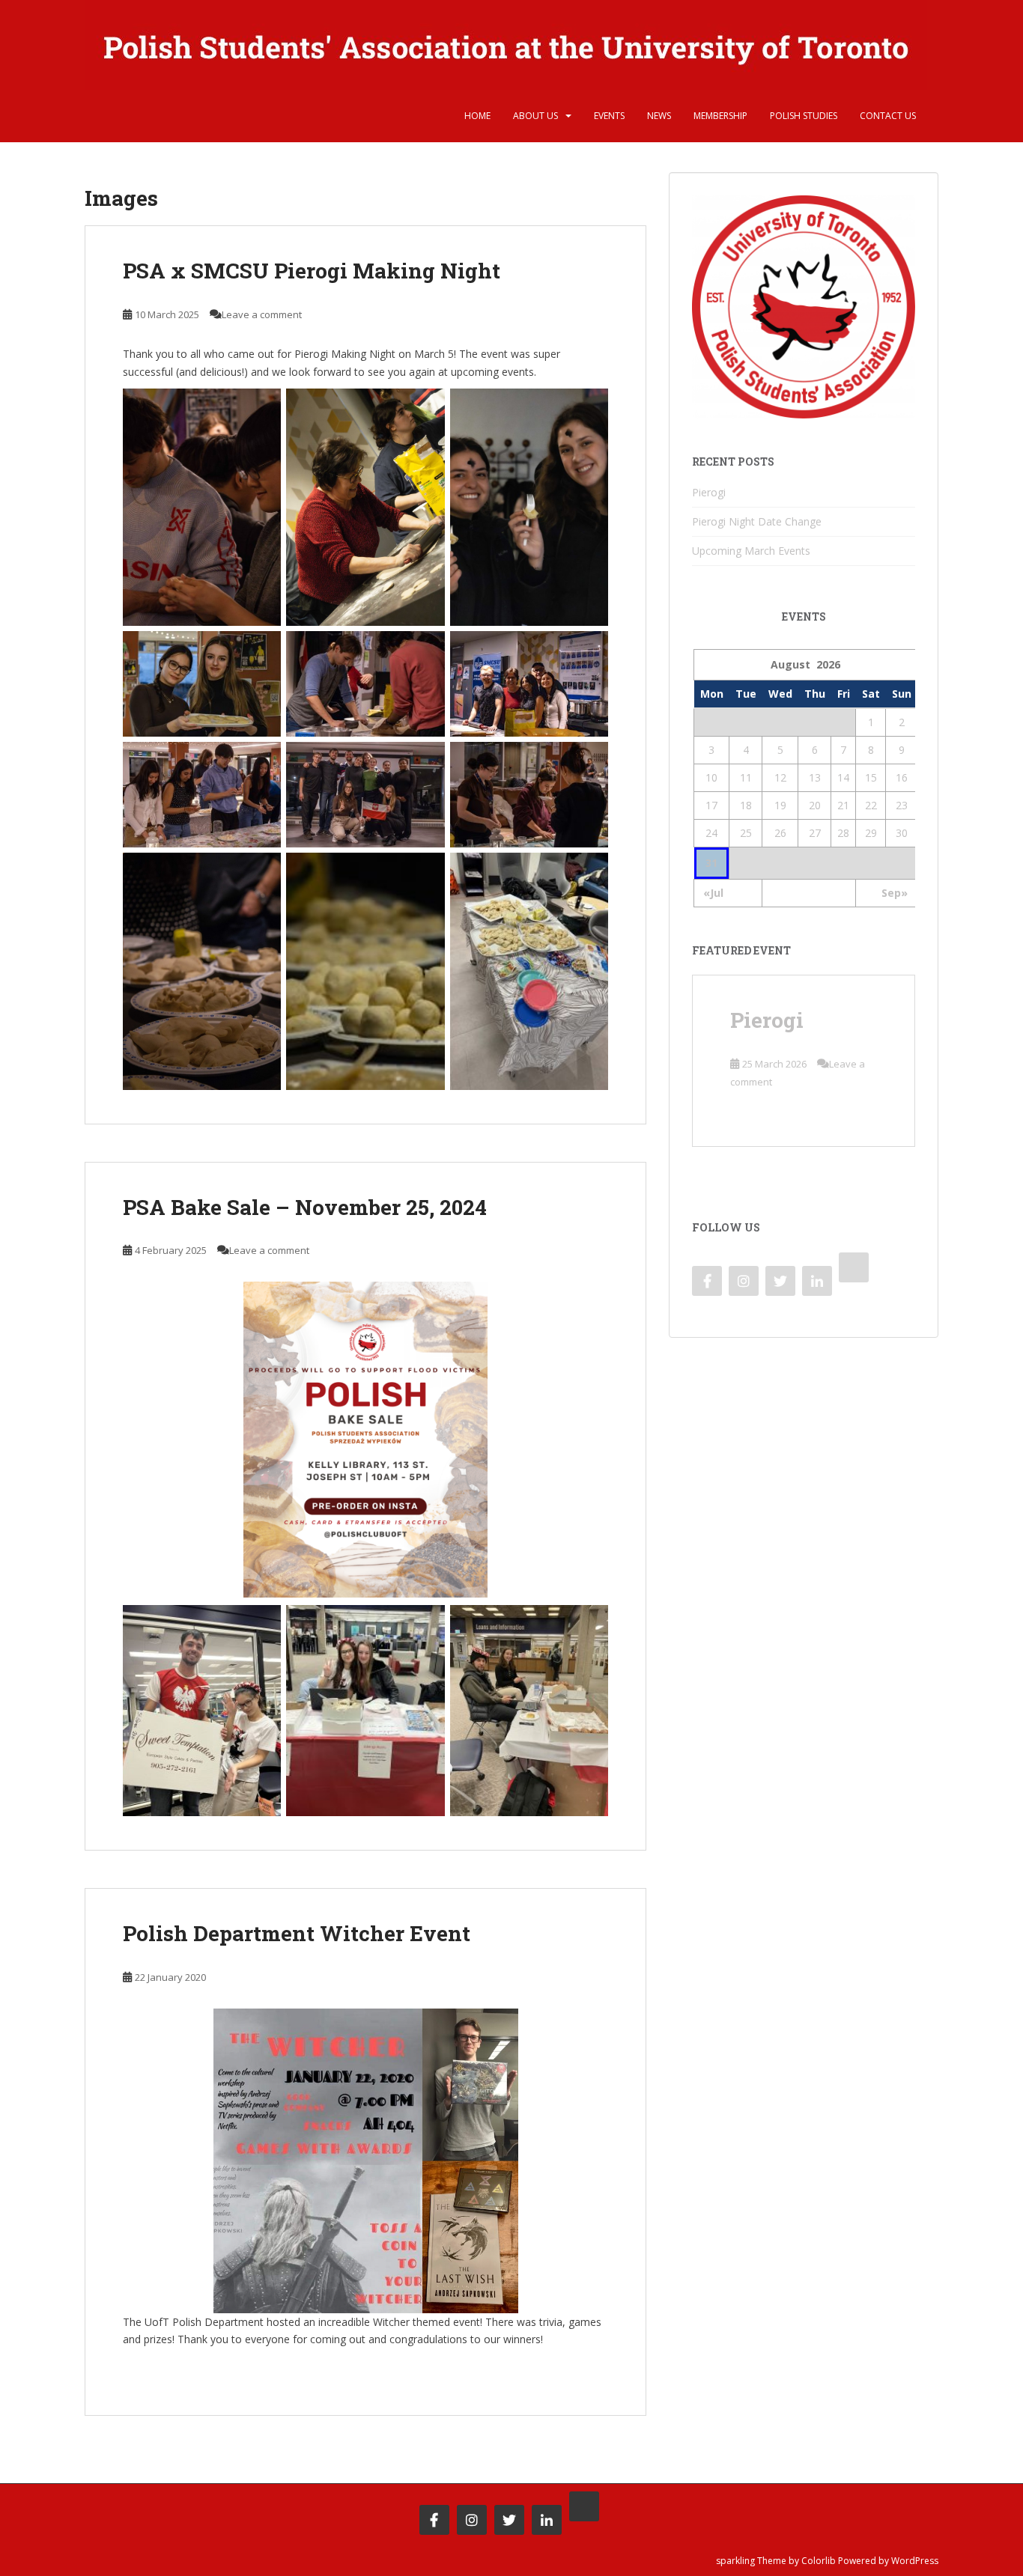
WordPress (915, 2561)
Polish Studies (804, 116)
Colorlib (819, 2561)
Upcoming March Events (751, 551)
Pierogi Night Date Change (757, 521)
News (659, 116)
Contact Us (888, 116)
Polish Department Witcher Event (297, 1933)
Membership (720, 116)
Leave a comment (262, 314)
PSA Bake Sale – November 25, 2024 (305, 1207)
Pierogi (709, 492)
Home (477, 116)
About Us (535, 116)
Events (609, 116)
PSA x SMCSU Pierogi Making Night (312, 271)
